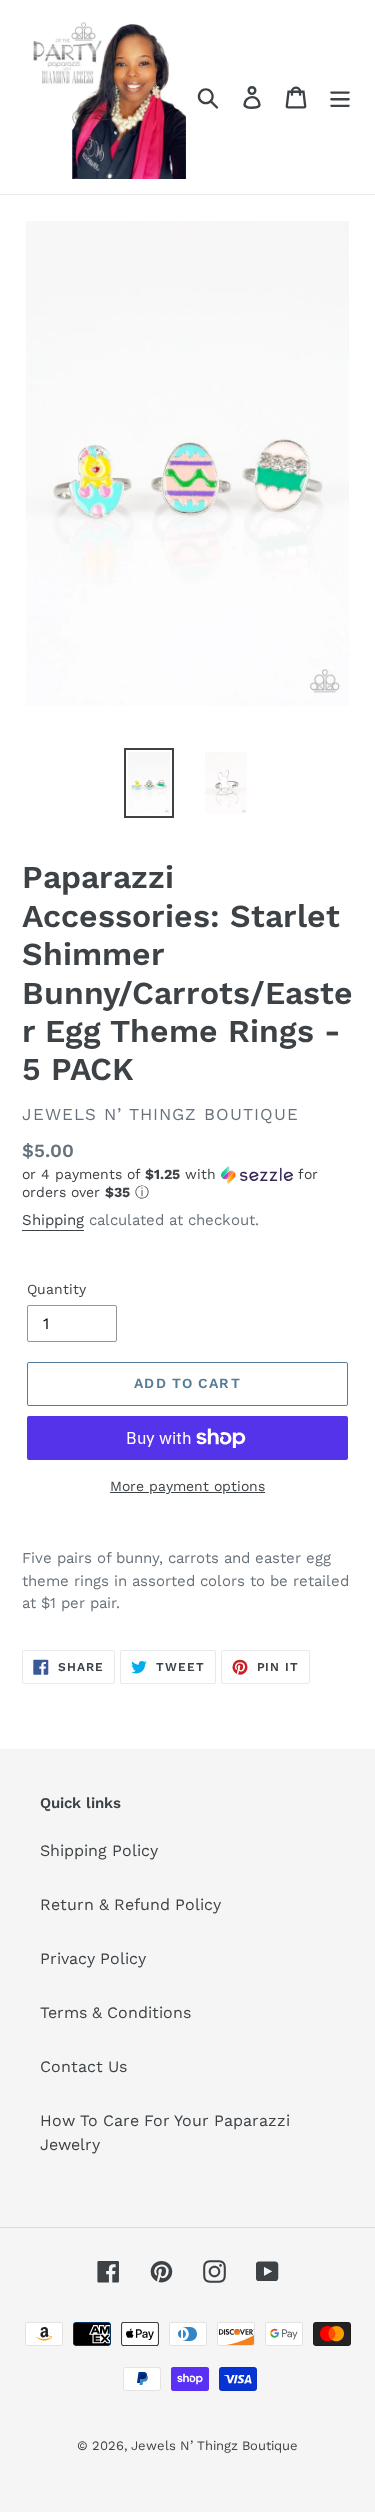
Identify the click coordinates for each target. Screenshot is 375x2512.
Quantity (56, 1289)
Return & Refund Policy (130, 1904)
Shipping (53, 1220)
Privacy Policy (93, 1958)
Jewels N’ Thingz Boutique (214, 2445)
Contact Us (83, 2066)
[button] (187, 1183)
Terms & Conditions (115, 2012)
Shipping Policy (99, 1850)
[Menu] (340, 97)
